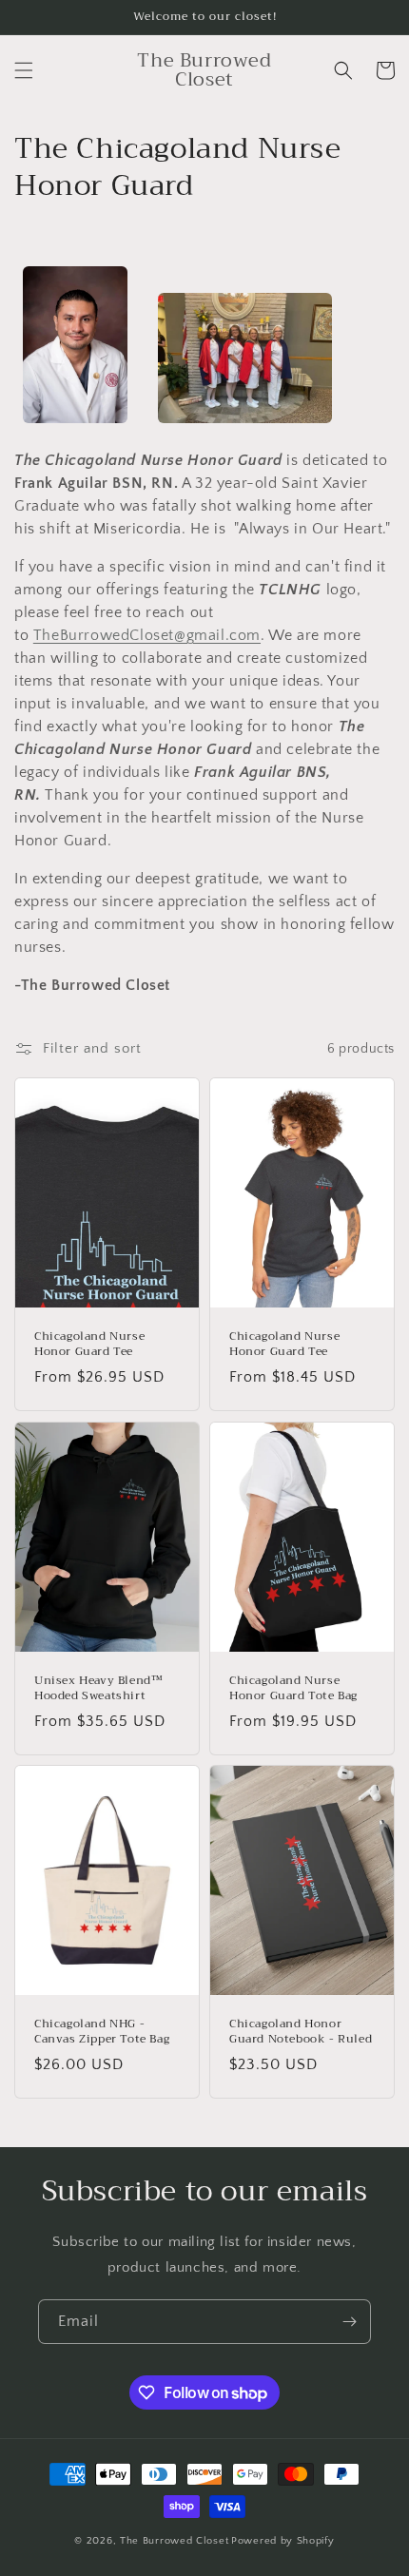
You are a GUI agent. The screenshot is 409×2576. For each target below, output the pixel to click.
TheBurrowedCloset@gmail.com (147, 635)
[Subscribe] (349, 2322)
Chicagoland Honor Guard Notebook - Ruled (301, 2032)
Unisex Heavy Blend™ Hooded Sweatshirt (98, 1688)
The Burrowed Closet (174, 2541)
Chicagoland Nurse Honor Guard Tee (89, 1344)
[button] (24, 70)
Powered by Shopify (283, 2541)
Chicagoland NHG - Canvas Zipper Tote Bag (102, 2032)
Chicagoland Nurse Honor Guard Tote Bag (293, 1688)
